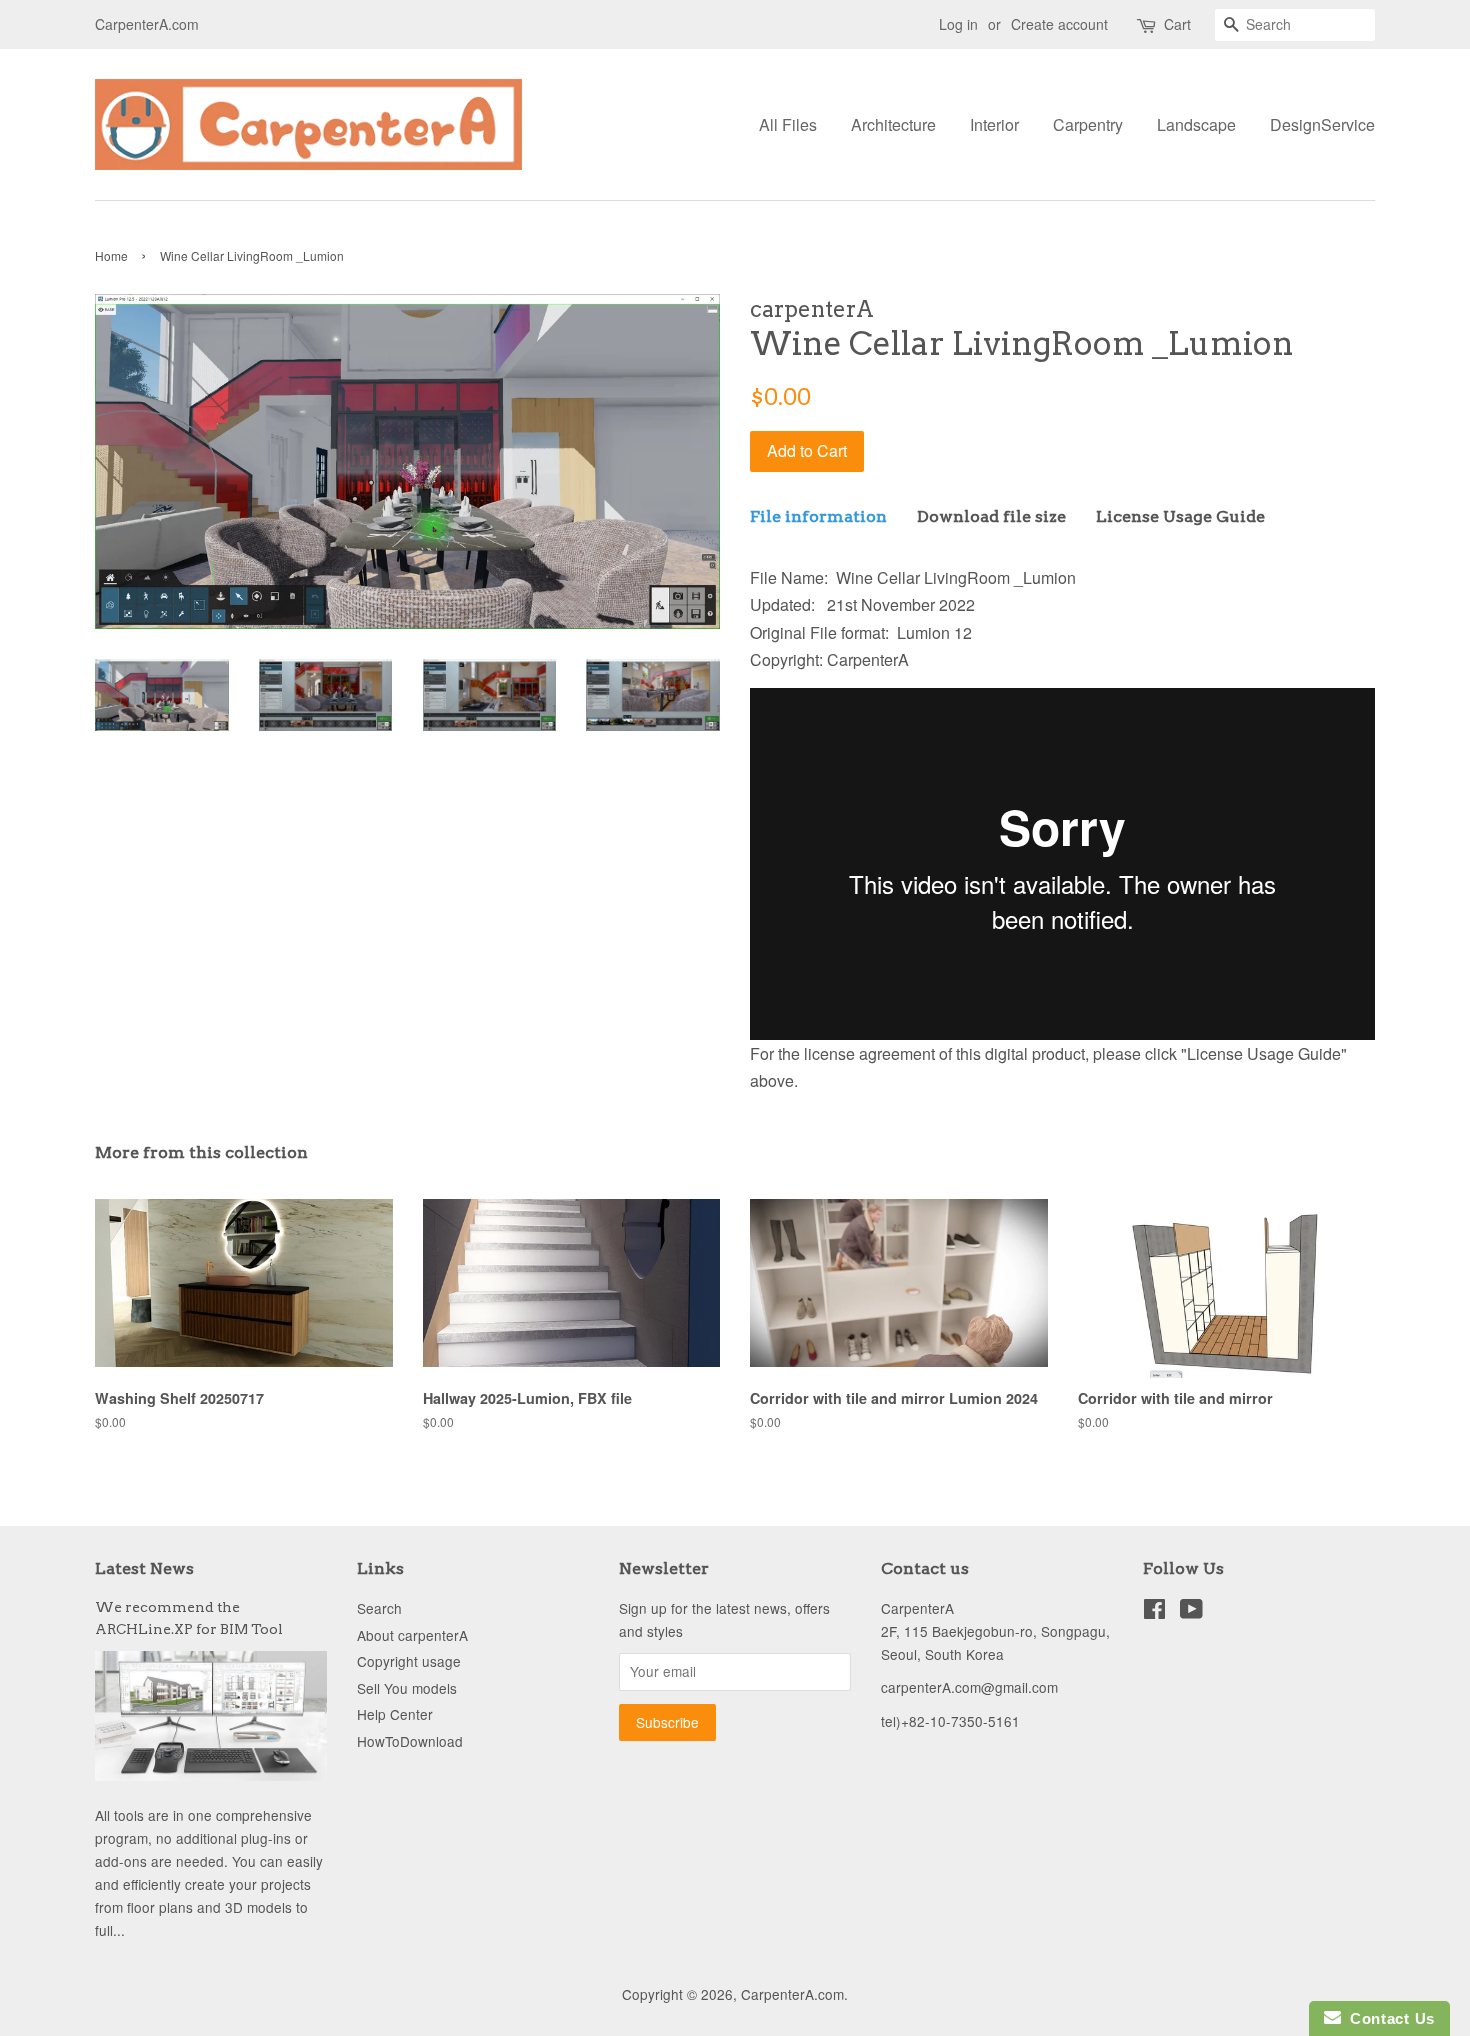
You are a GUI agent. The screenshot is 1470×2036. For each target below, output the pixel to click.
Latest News (144, 1568)
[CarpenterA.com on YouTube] (1191, 1612)
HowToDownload (410, 1741)
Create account (1059, 24)
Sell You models (407, 1688)
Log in (958, 24)
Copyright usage (409, 1661)
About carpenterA (412, 1635)
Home (111, 255)
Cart (1177, 24)
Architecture (893, 124)
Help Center (395, 1714)
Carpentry (1088, 124)
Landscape (1196, 124)
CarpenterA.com (792, 1994)
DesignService (1322, 124)
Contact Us (1388, 2018)
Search (379, 1608)
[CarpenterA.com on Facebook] (1154, 1612)
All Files (788, 124)
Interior (994, 124)
